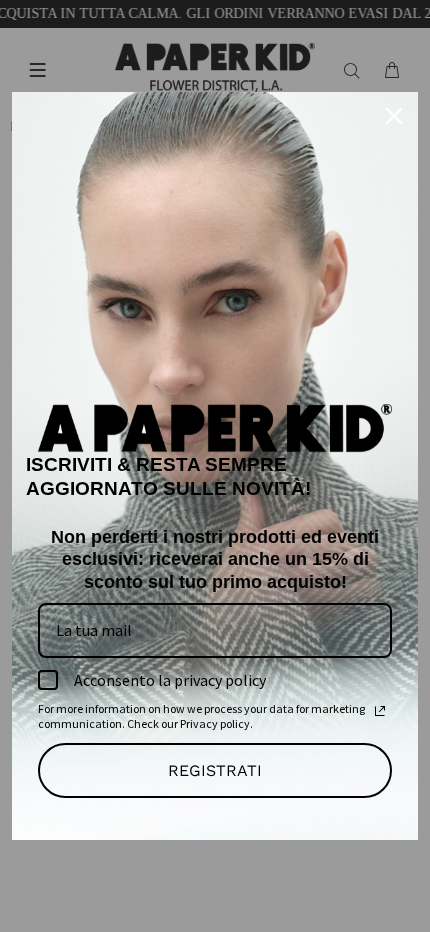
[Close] (394, 116)
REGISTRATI (215, 770)
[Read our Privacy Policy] (380, 711)
